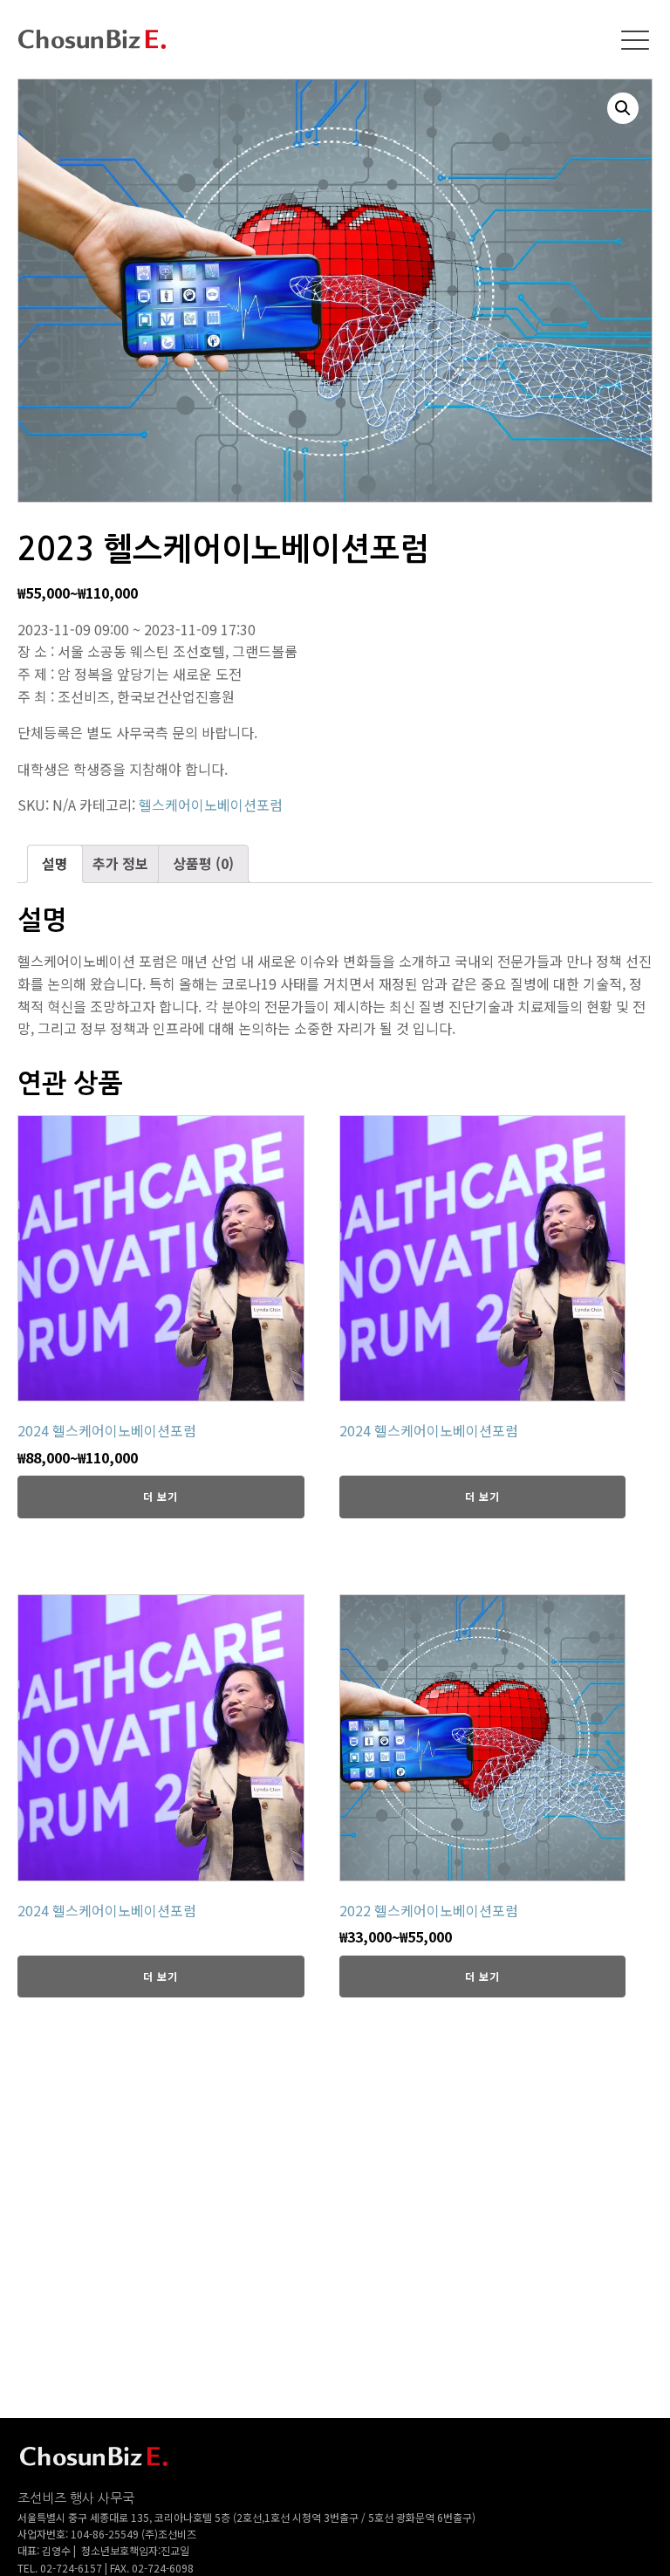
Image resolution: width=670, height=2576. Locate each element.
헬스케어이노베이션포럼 (211, 805)
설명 (55, 863)
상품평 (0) (203, 863)
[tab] (55, 864)
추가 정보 (120, 863)
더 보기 (161, 1496)
